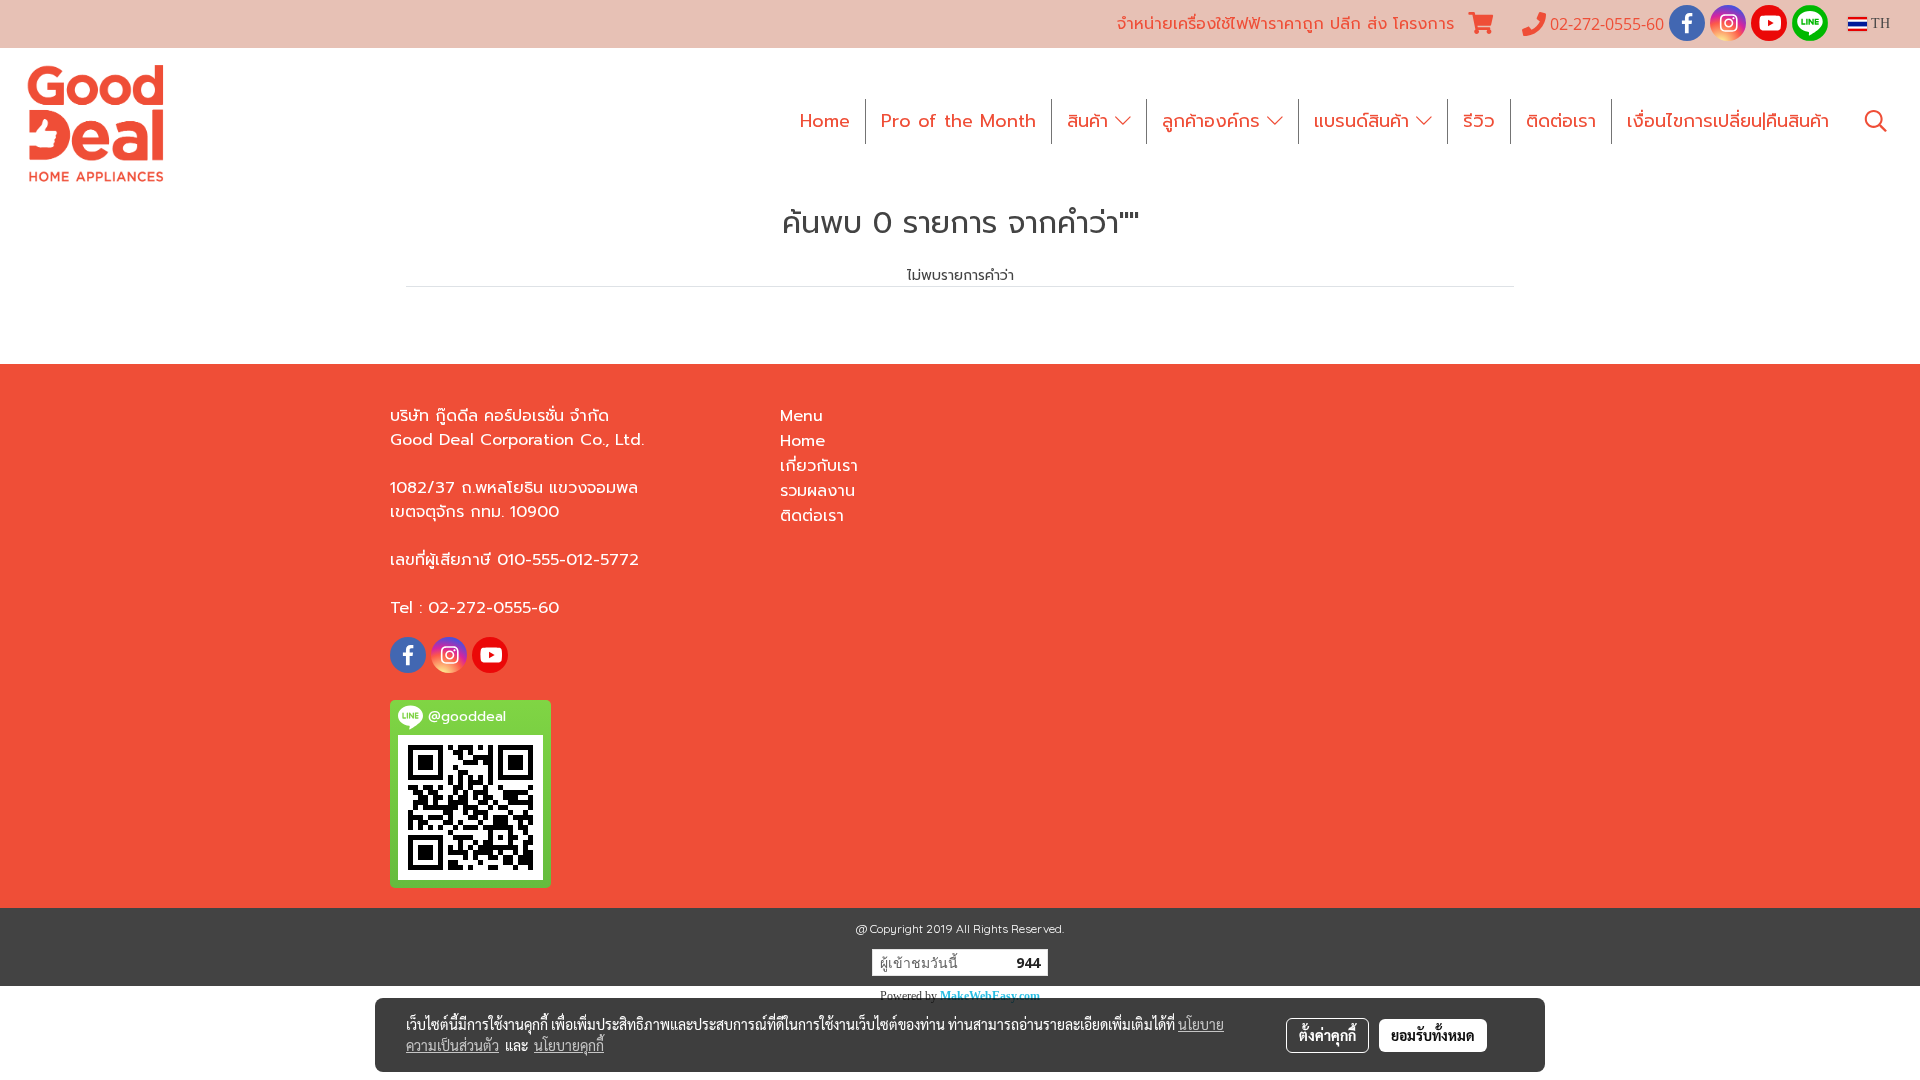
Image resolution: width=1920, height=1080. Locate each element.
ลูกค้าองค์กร (1214, 121)
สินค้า (1091, 121)
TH (1878, 23)
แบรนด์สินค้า (1365, 121)
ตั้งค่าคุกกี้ (1327, 1035)
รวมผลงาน (817, 491)
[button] (1876, 121)
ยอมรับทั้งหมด (1433, 1035)
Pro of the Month (958, 121)
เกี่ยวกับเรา (819, 466)
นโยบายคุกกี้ (569, 1045)
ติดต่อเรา (1561, 121)
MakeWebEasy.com (990, 996)
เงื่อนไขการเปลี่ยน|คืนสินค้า (1728, 121)
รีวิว (1479, 121)
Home (825, 121)
